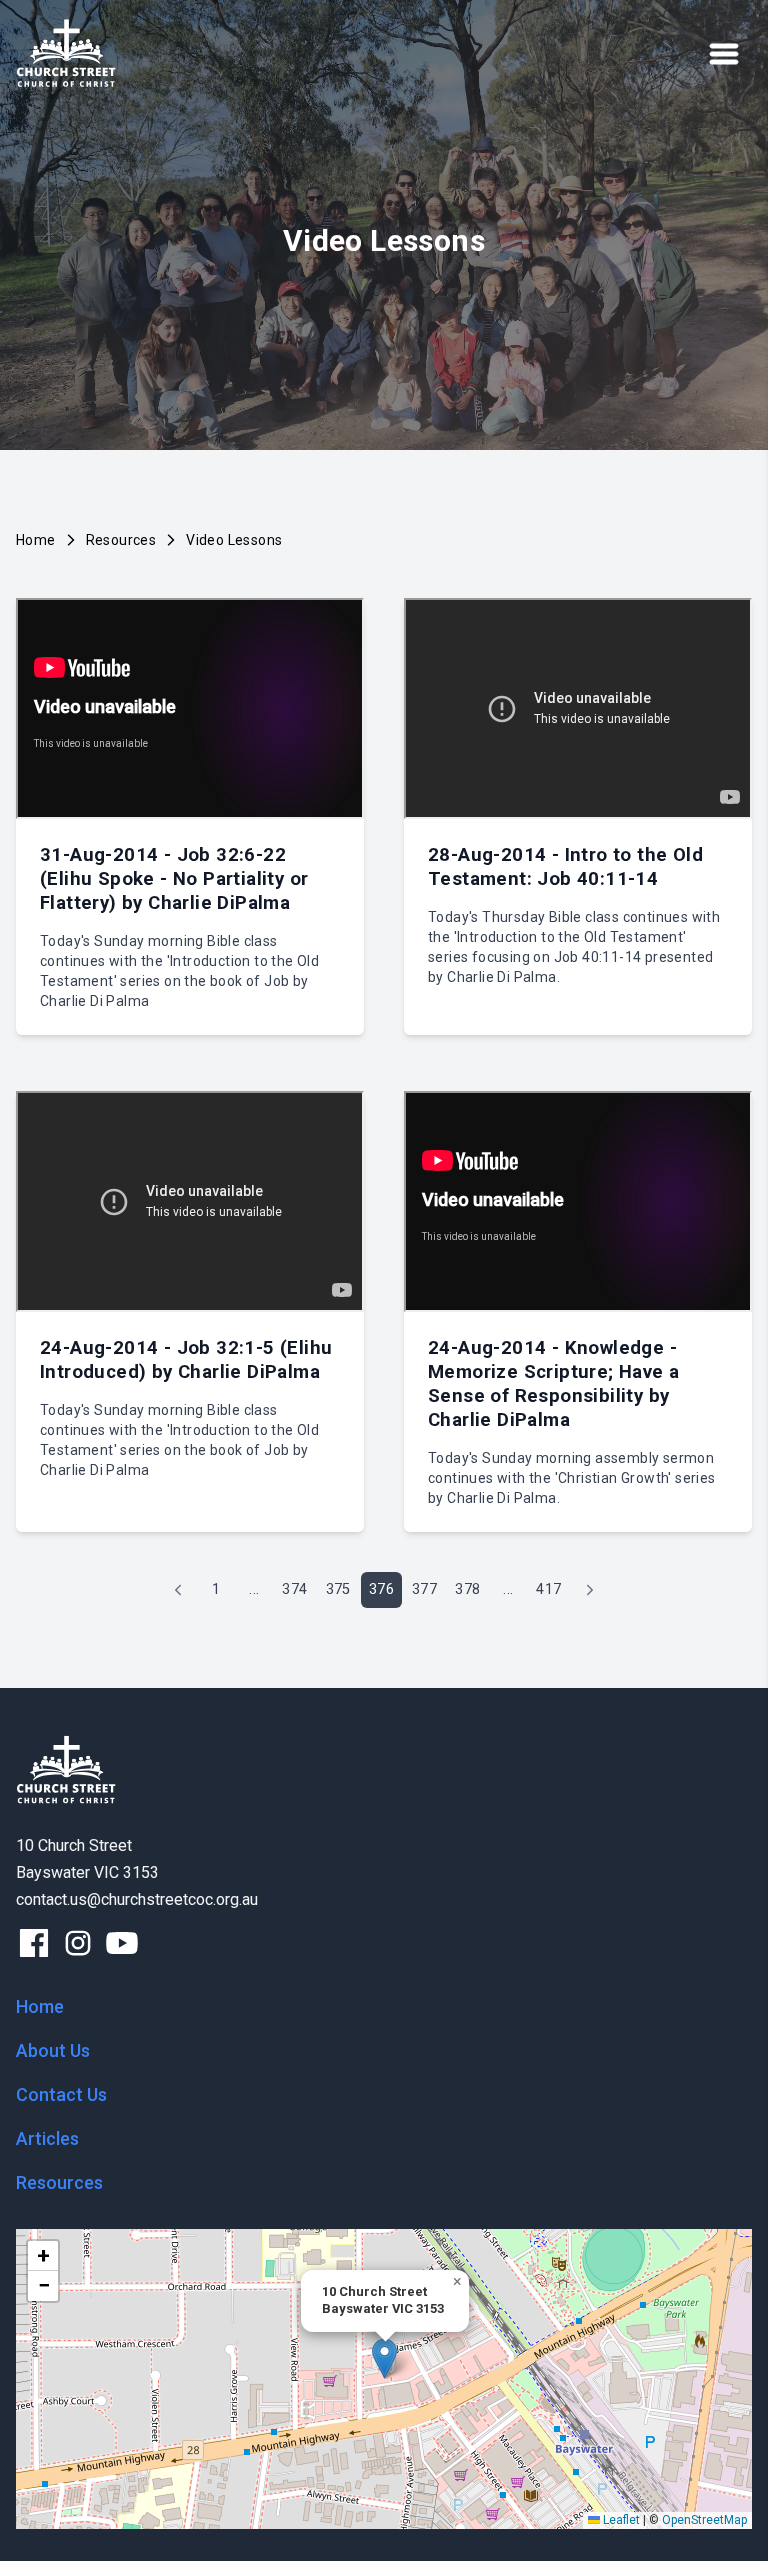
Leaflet (620, 2520)
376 (381, 1589)
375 (338, 1589)
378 (467, 1589)
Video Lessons (234, 540)
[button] (384, 2358)
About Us (53, 2050)
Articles (47, 2138)
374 (294, 1589)
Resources (121, 540)
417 (548, 1589)
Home (36, 540)
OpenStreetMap (704, 2520)
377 (424, 1589)
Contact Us (61, 2094)
